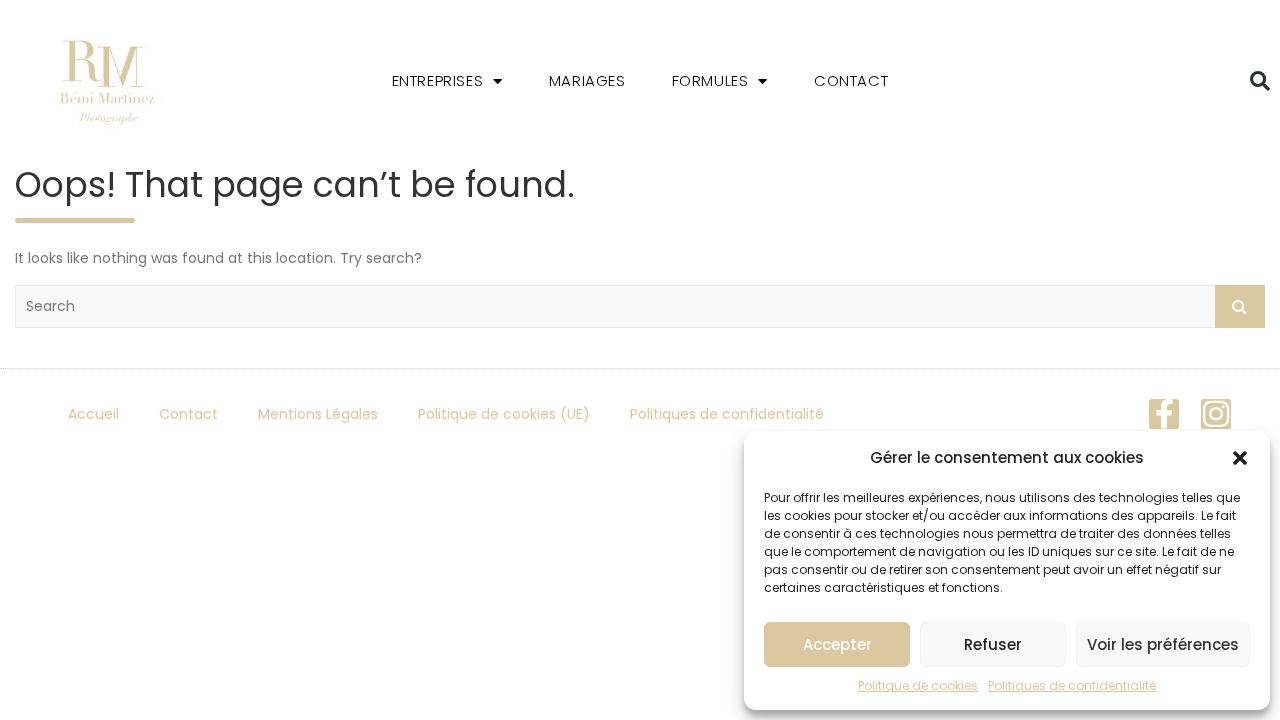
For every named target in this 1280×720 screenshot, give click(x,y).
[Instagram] (1216, 414)
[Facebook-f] (1164, 414)
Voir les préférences (1163, 644)
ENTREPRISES (438, 80)
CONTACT (851, 80)
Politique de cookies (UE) (504, 414)
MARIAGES (587, 80)
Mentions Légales (318, 414)
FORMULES (710, 80)
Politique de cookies (918, 685)
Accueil (93, 414)
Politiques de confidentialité (1072, 685)
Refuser (993, 644)
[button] (1240, 458)
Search (1240, 306)
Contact (188, 414)
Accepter (837, 644)
